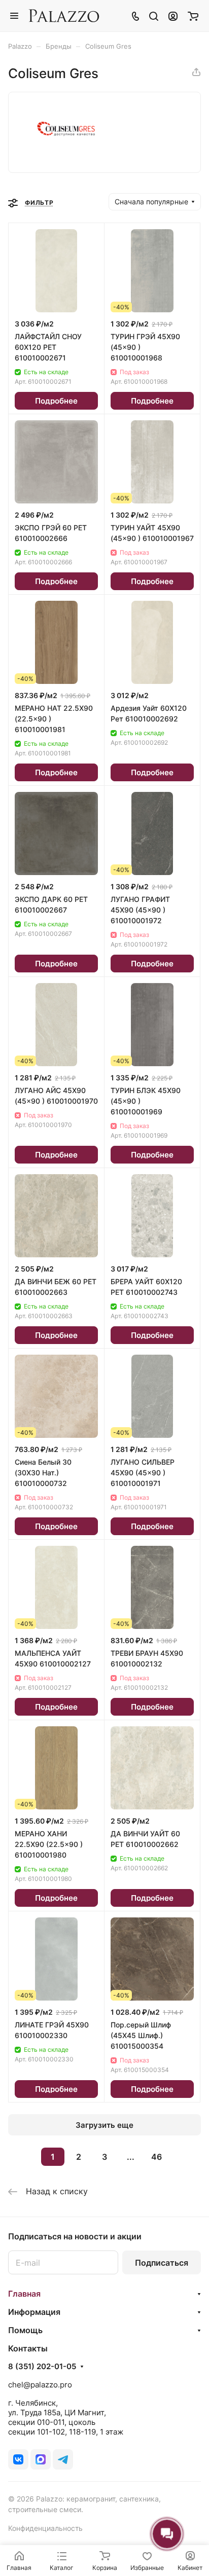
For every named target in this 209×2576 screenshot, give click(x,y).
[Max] (41, 2459)
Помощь (25, 2330)
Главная (24, 2294)
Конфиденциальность (45, 2528)
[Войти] (173, 16)
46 (156, 2157)
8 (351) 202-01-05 (42, 2367)
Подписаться (162, 2263)
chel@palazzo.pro (40, 2385)
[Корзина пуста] (193, 16)
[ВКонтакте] (18, 2459)
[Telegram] (63, 2459)
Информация (34, 2312)
